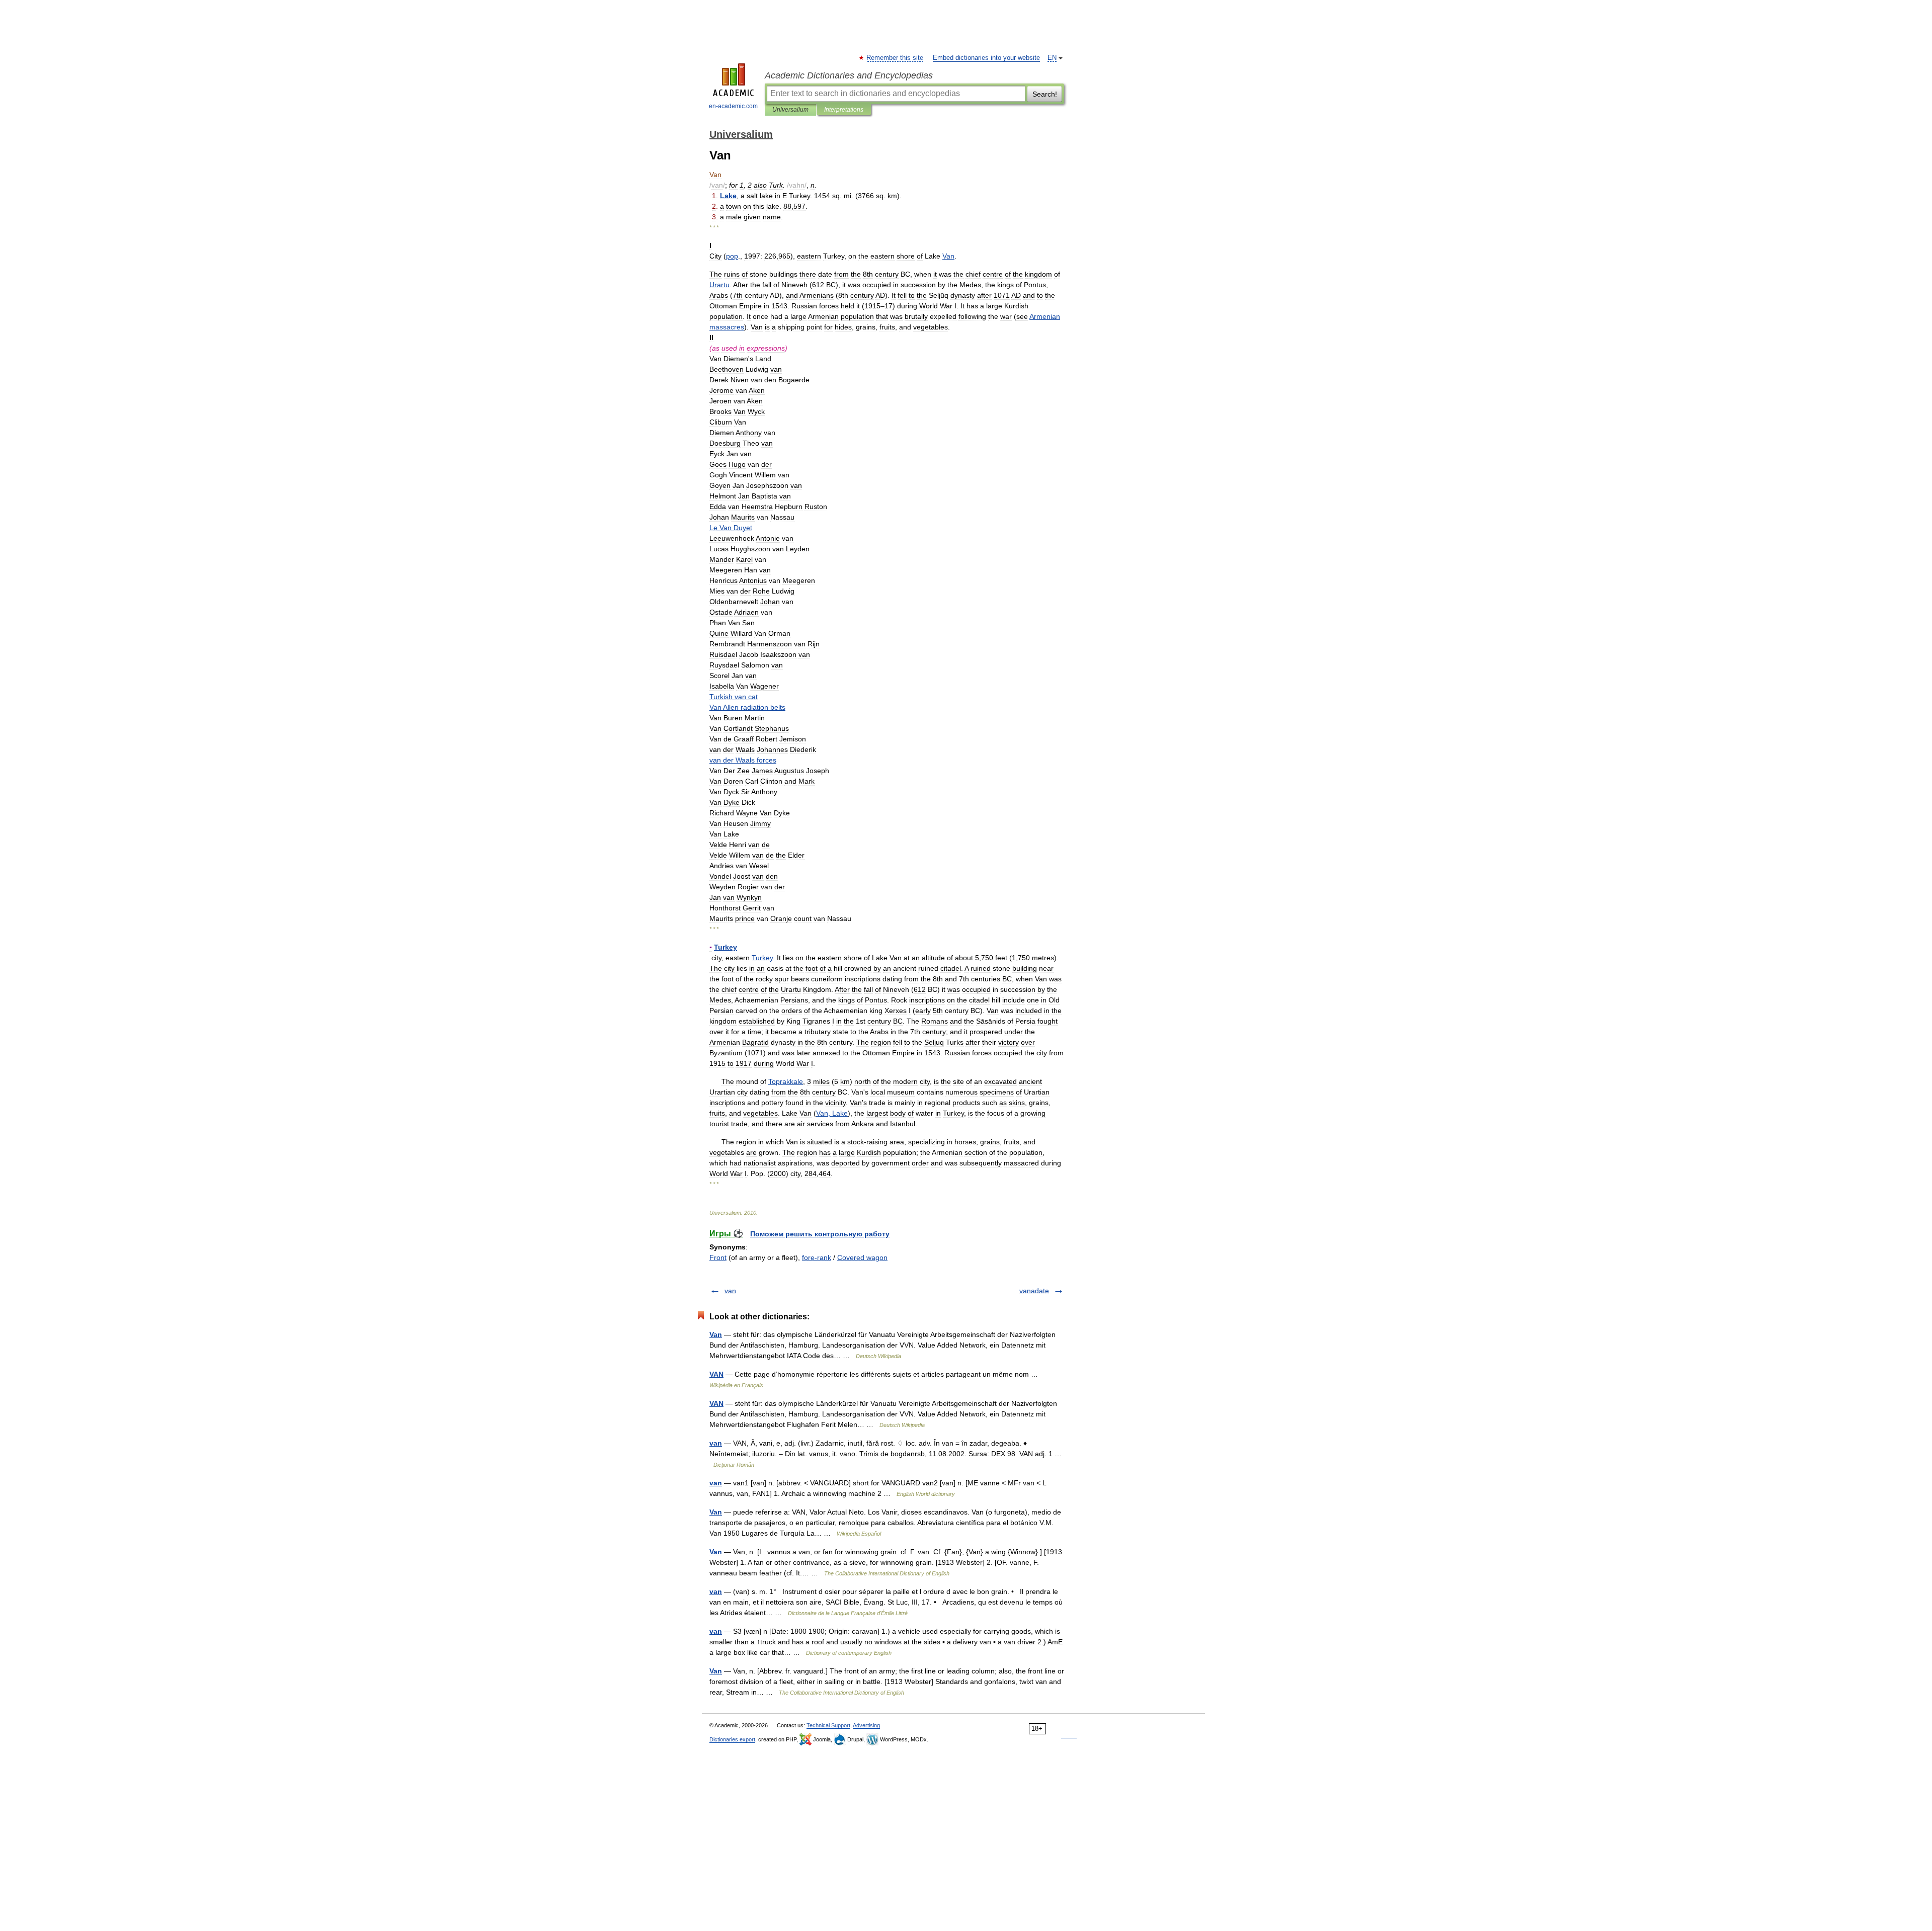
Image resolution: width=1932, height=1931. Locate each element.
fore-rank (817, 1257)
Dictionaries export (732, 1739)
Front (718, 1257)
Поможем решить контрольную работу (820, 1234)
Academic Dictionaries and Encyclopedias (849, 75)
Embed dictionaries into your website (986, 58)
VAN (716, 1374)
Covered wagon (862, 1257)
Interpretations (844, 110)
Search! (1045, 94)
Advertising (866, 1725)
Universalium (790, 110)
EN (1052, 58)
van (730, 1291)
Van (716, 1334)
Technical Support (828, 1725)
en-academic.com (733, 106)
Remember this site (895, 58)
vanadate (1034, 1291)
